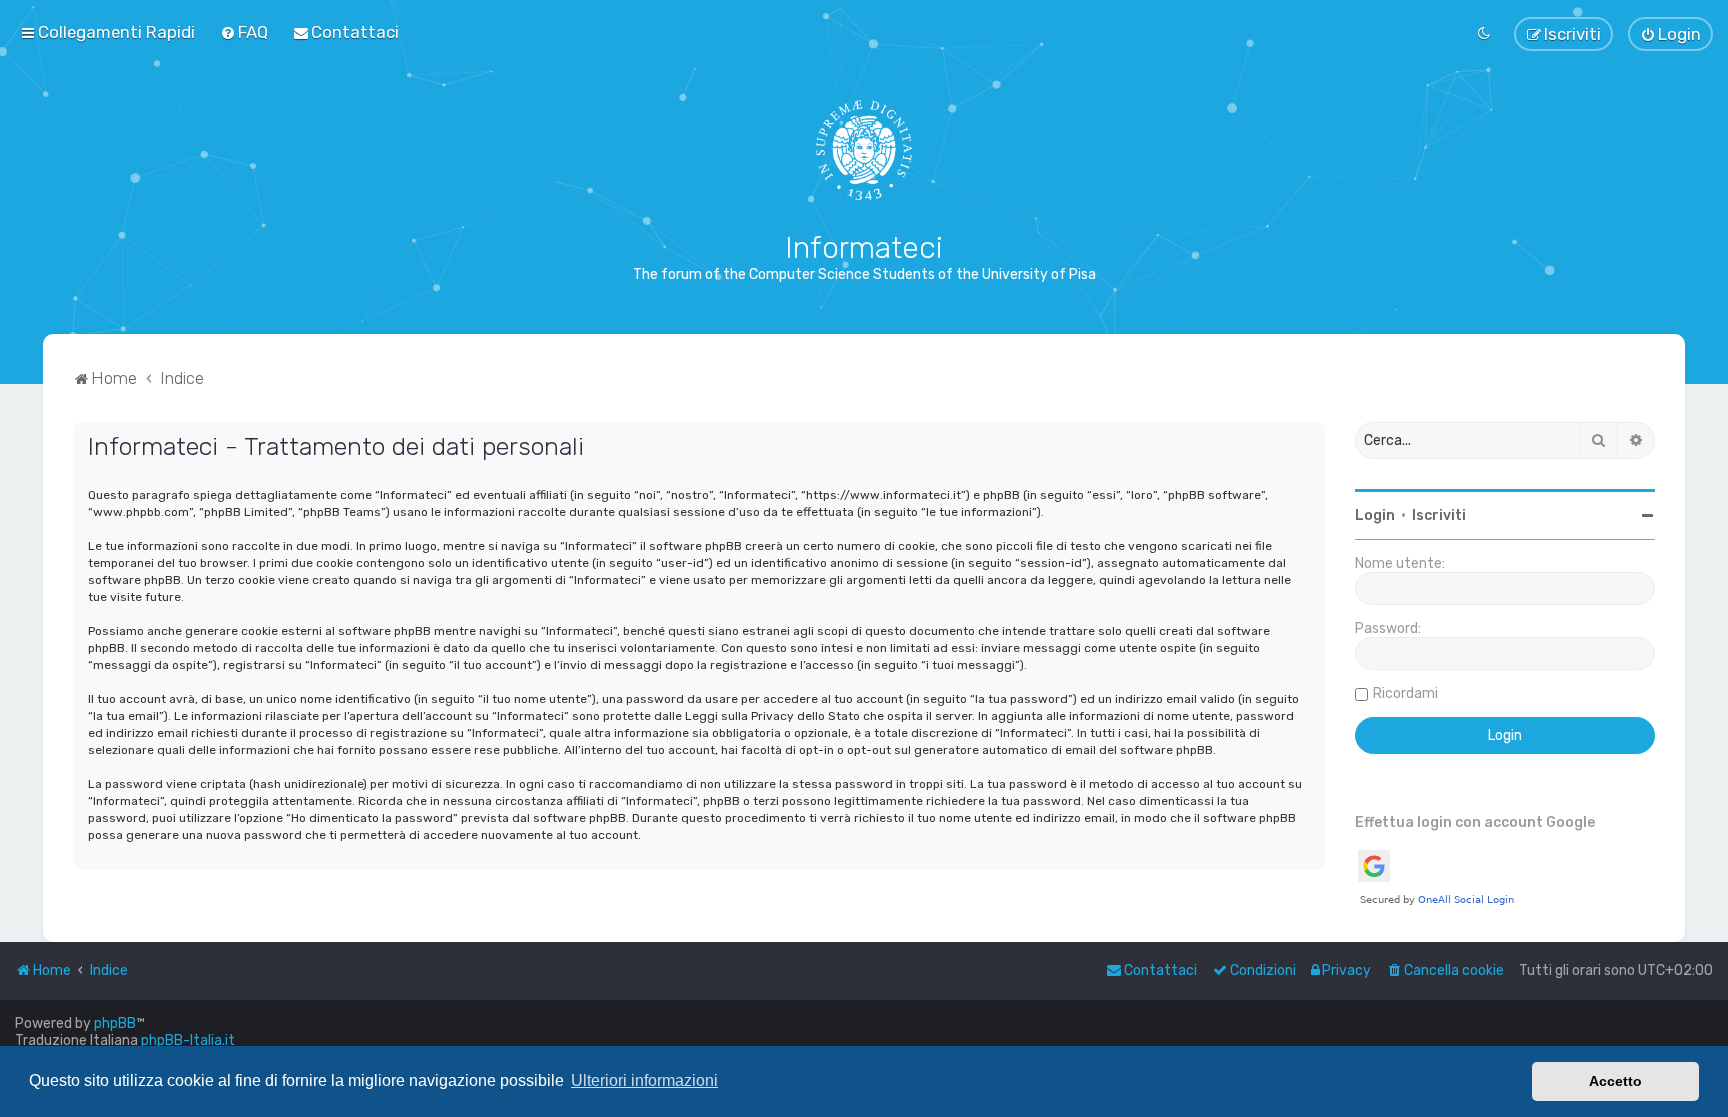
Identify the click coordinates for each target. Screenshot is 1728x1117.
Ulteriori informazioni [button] (644, 1080)
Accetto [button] (1615, 1081)
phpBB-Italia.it (188, 1040)
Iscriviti (1439, 515)
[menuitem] (244, 32)
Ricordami (1405, 693)
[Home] (864, 150)
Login (1375, 515)
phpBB (115, 1023)
